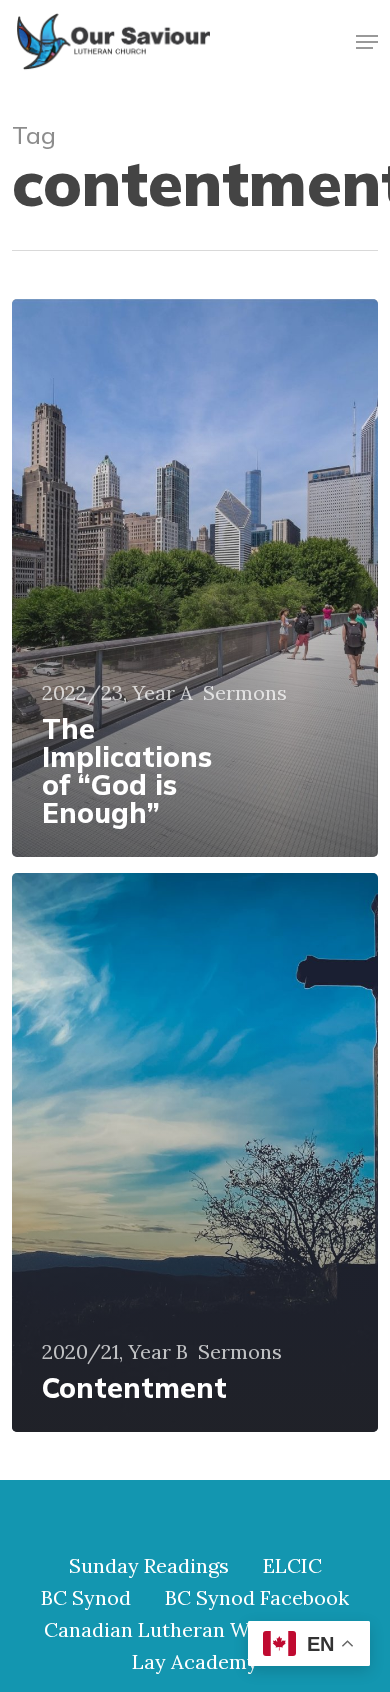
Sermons (245, 693)
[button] (367, 42)
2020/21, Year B (115, 1352)
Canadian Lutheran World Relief (195, 1630)
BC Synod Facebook (257, 1598)
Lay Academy (195, 1662)
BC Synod (86, 1598)
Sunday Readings (149, 1566)
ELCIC (292, 1566)
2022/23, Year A (117, 693)
